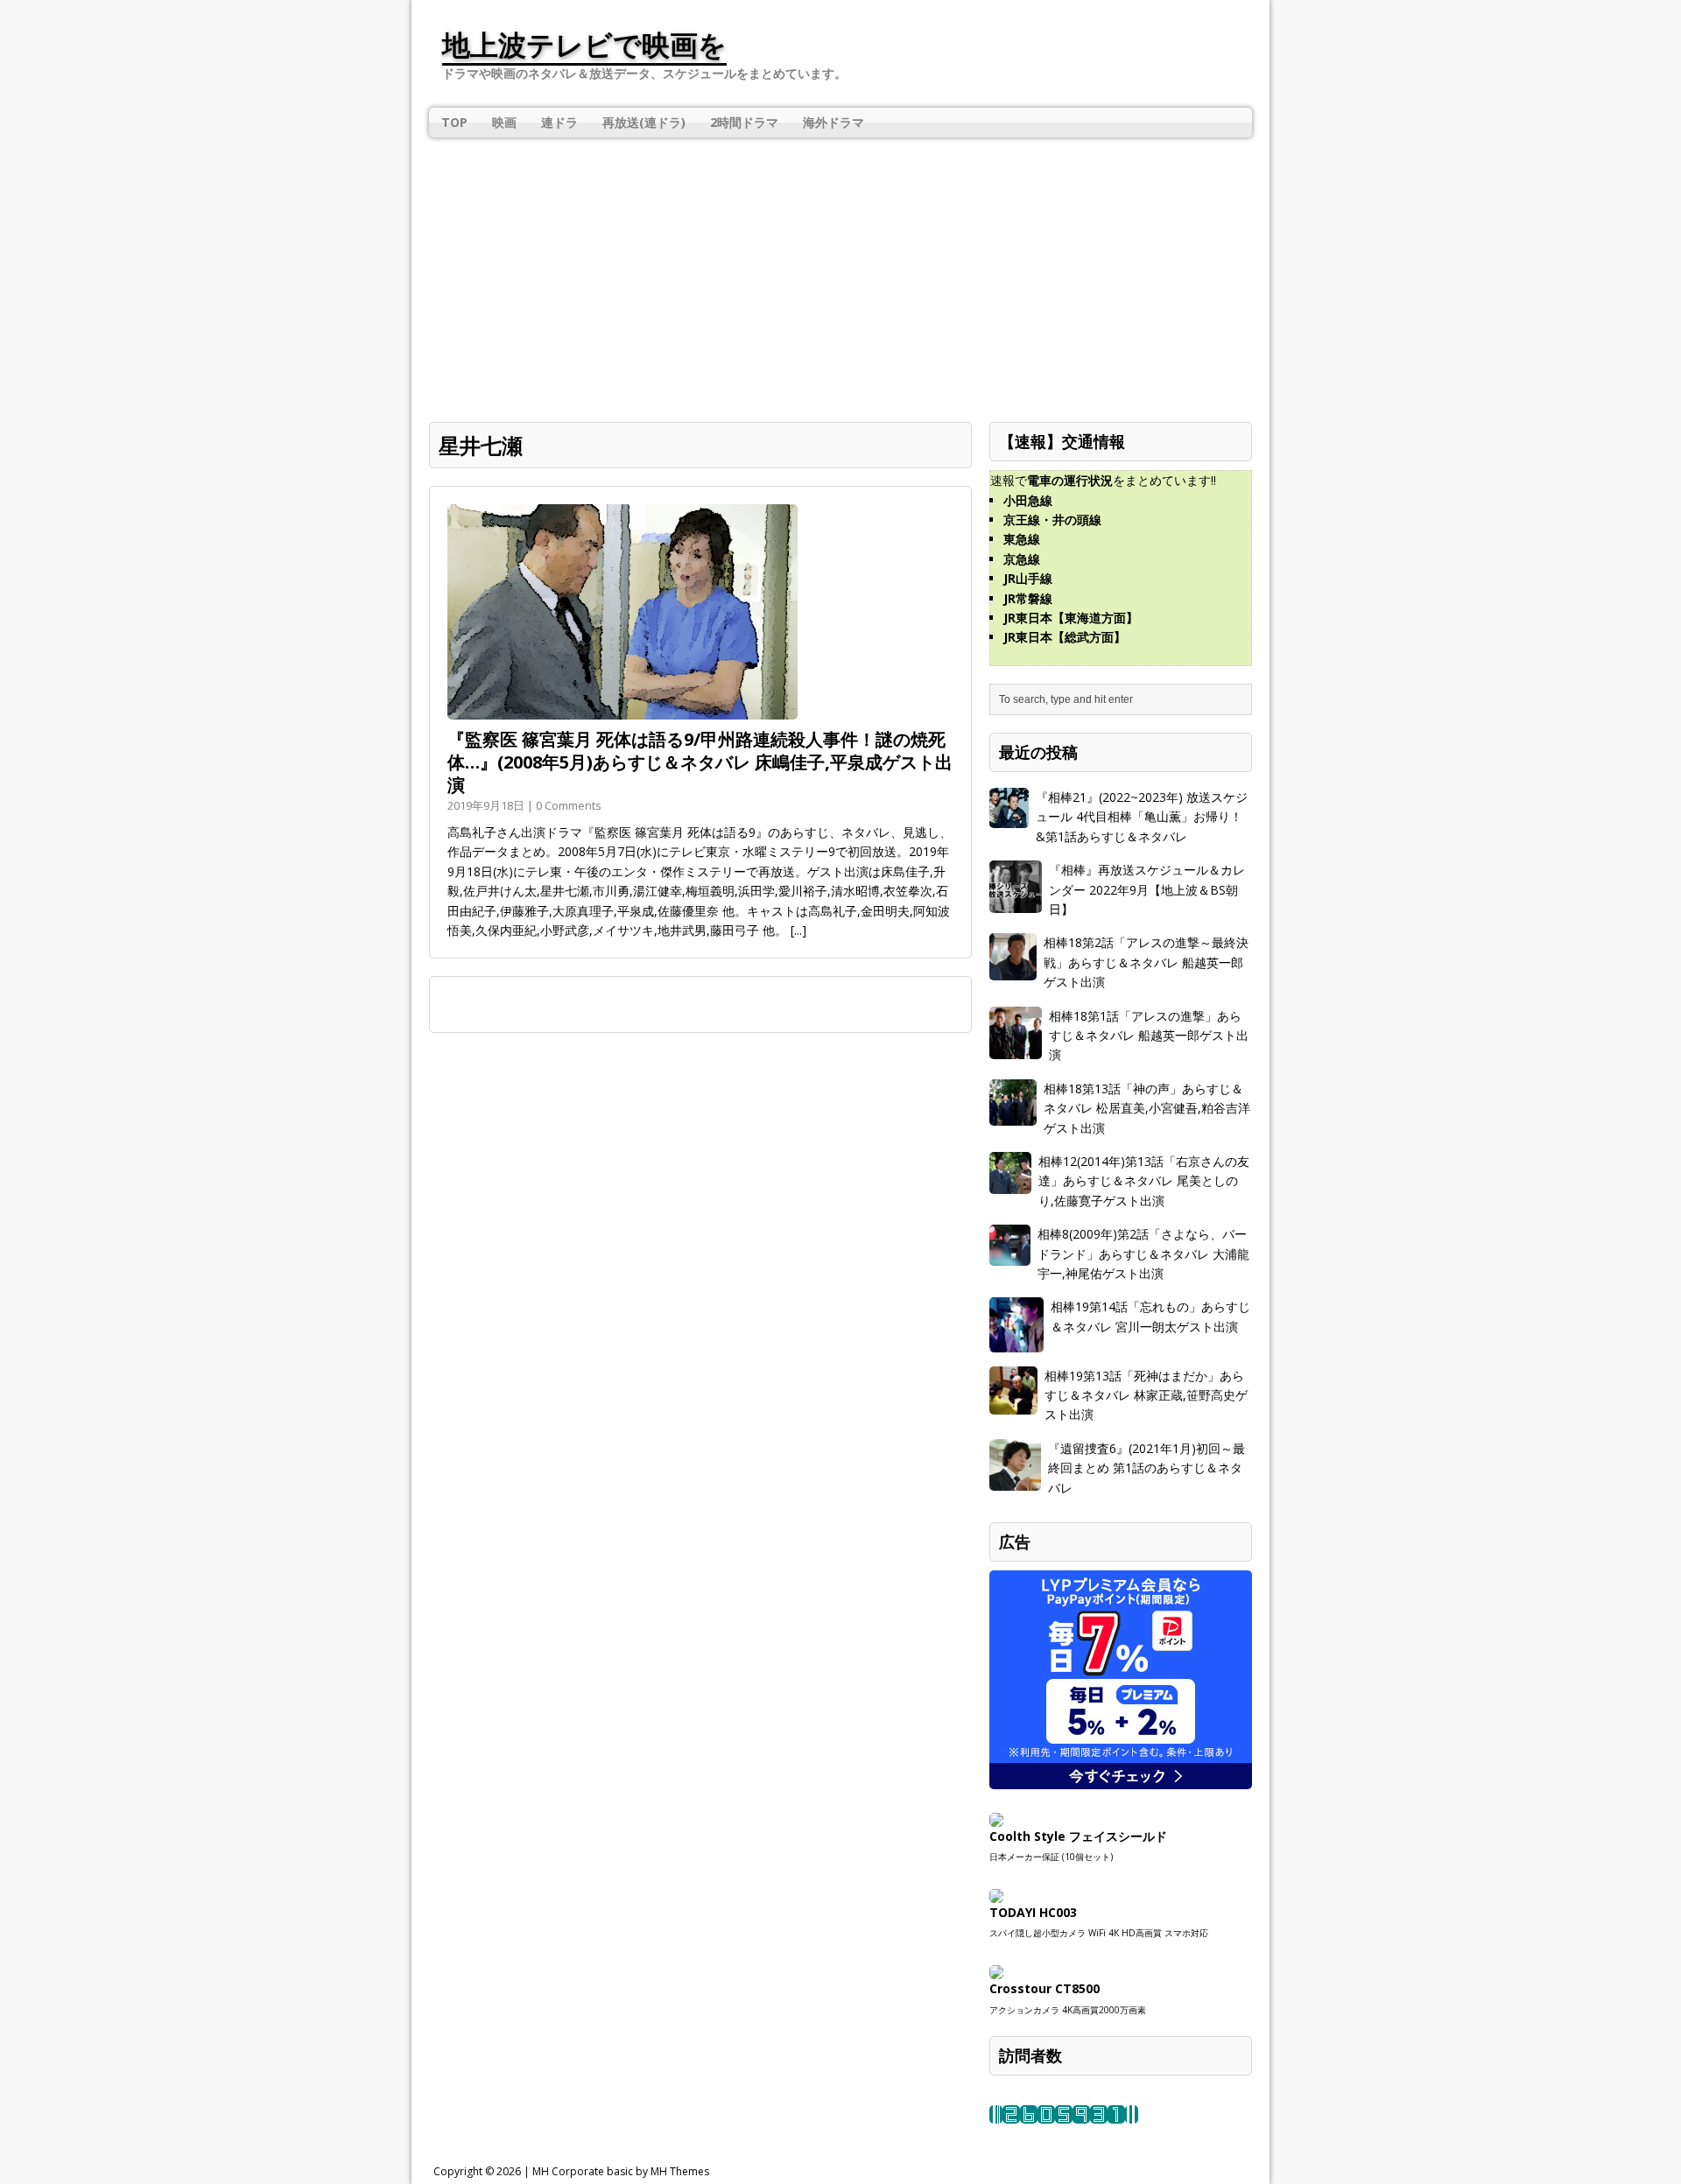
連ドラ (559, 122)
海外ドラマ (833, 122)
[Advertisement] (840, 269)
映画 (504, 122)
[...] (798, 930)
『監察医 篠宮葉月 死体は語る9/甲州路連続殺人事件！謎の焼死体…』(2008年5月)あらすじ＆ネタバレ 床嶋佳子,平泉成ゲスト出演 (700, 762)
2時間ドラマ (744, 122)
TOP (454, 122)
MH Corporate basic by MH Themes (621, 2171)
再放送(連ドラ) (644, 122)
